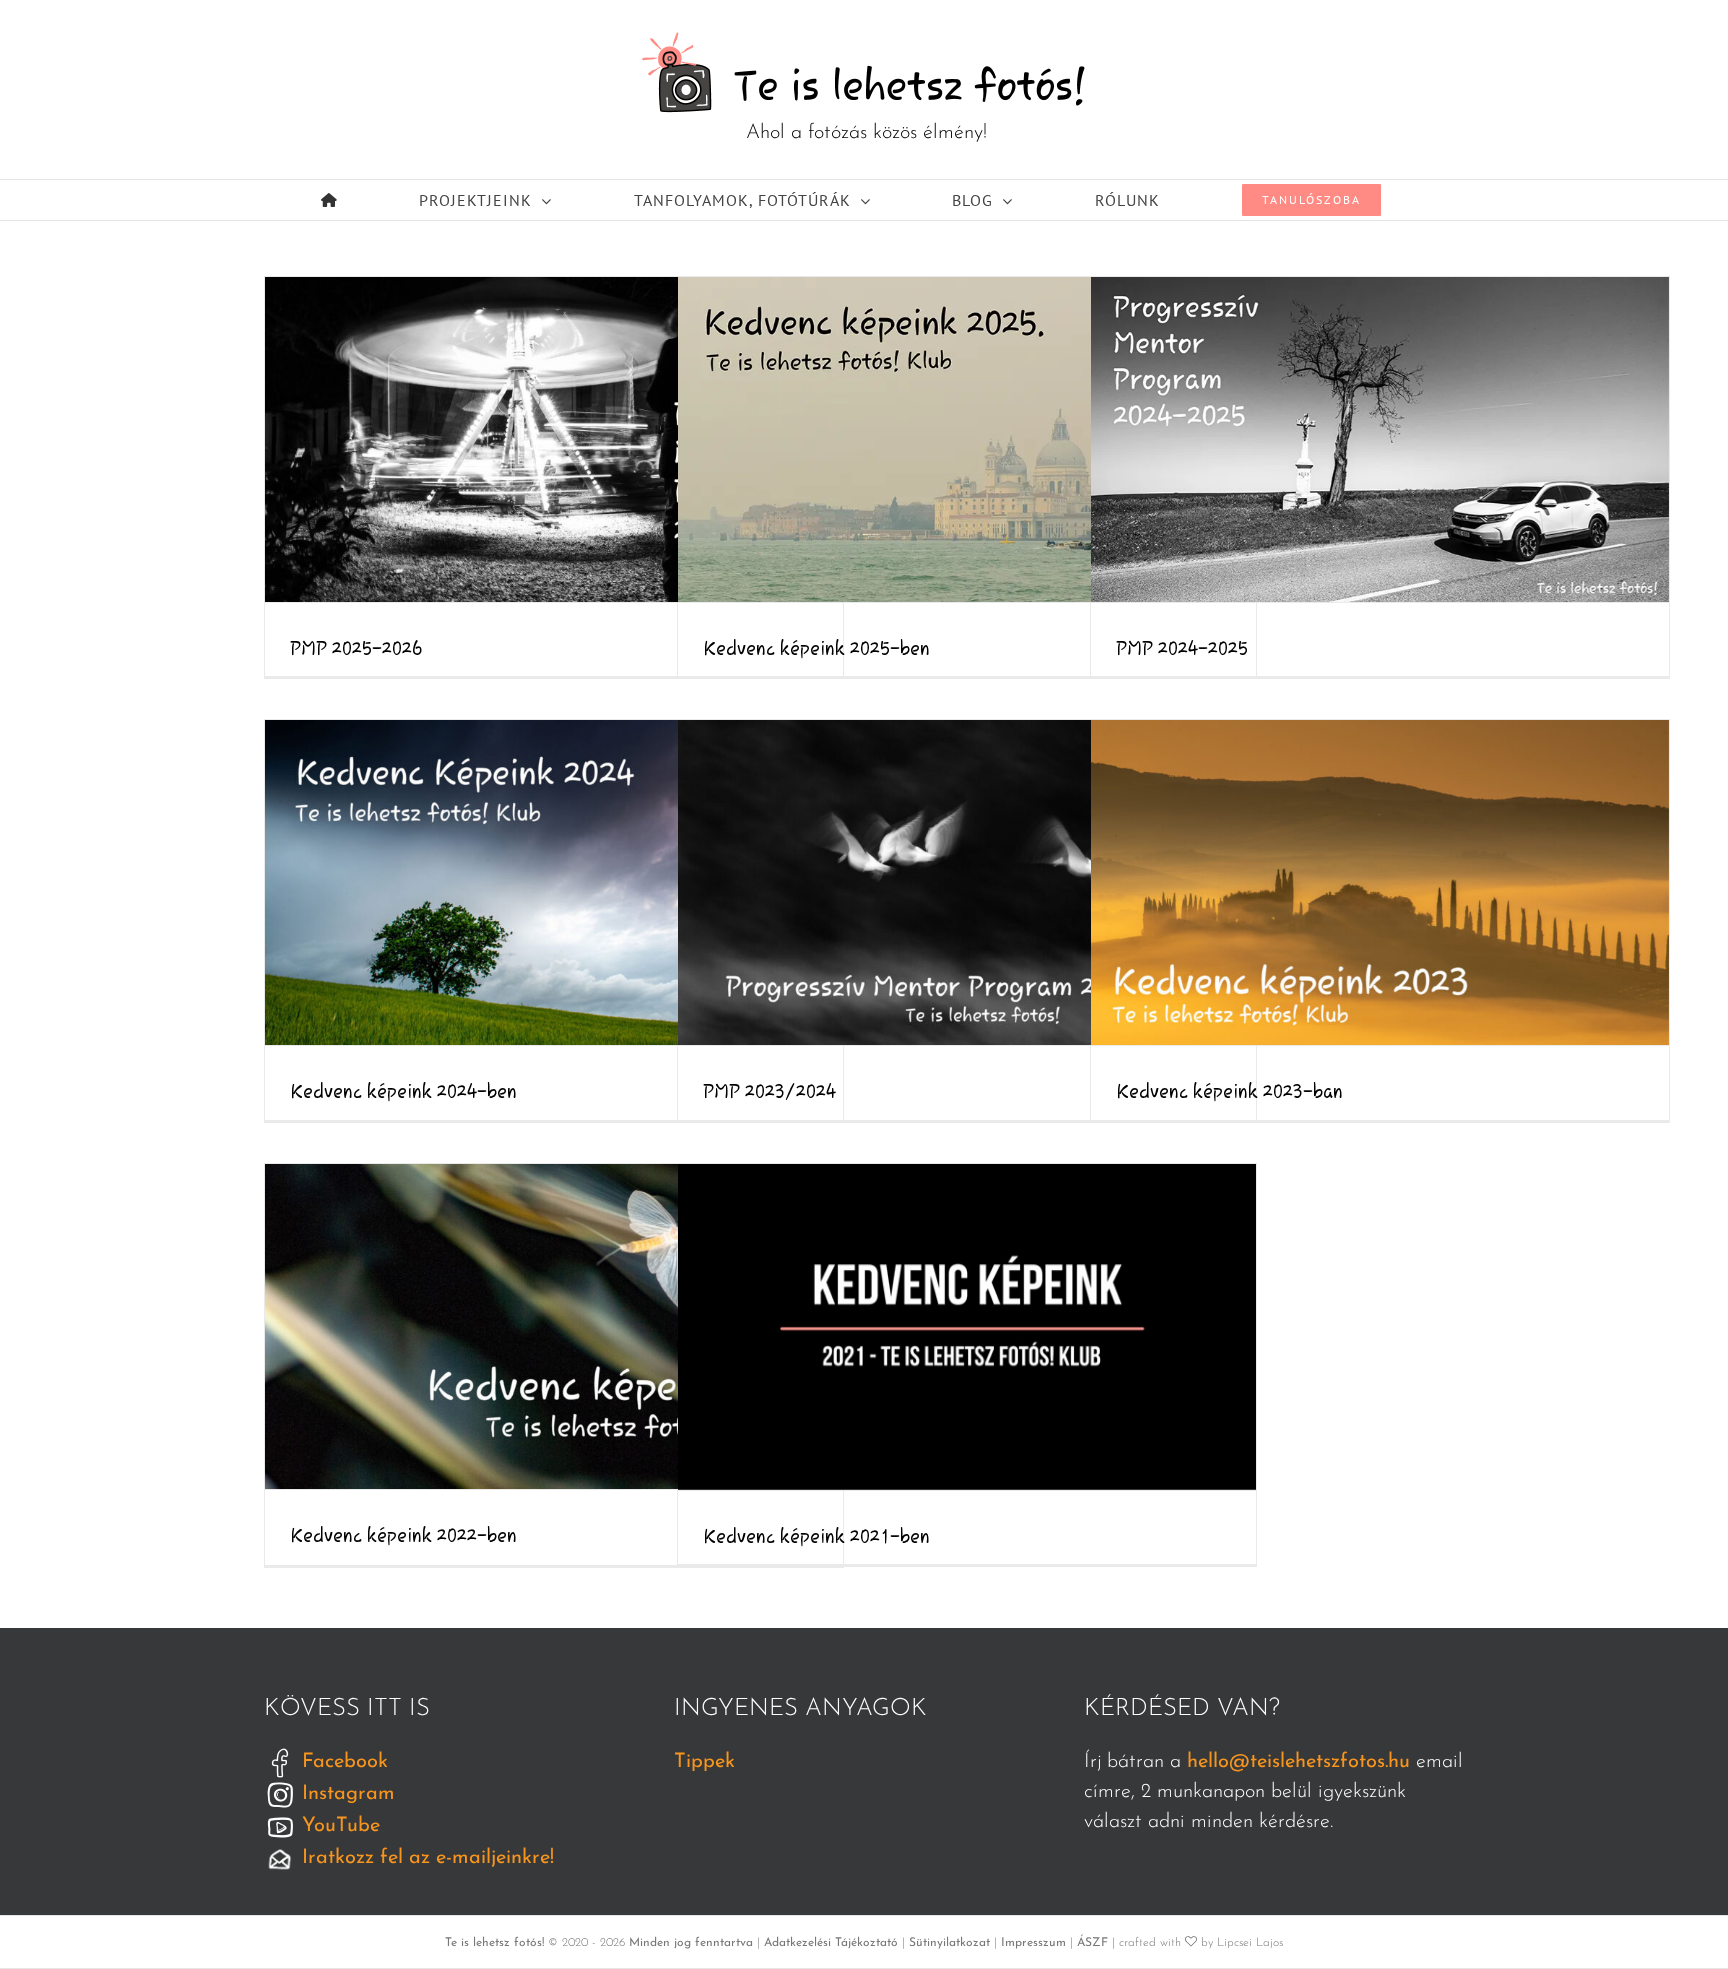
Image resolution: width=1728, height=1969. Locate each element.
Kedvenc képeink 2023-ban (1380, 882)
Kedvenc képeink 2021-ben (967, 1327)
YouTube (338, 1826)
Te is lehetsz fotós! (494, 1943)
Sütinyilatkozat (949, 1943)
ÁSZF (1092, 1943)
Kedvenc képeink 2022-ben (554, 1326)
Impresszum (1033, 1943)
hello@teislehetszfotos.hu (1298, 1762)
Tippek (704, 1762)
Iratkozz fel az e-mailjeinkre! (425, 1858)
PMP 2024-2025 (1380, 439)
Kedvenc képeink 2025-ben (967, 439)
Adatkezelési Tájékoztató (831, 1943)
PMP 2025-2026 (554, 439)
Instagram (345, 1794)
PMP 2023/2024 (967, 882)
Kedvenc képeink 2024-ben (554, 882)
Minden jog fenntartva (691, 1943)
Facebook (342, 1762)
